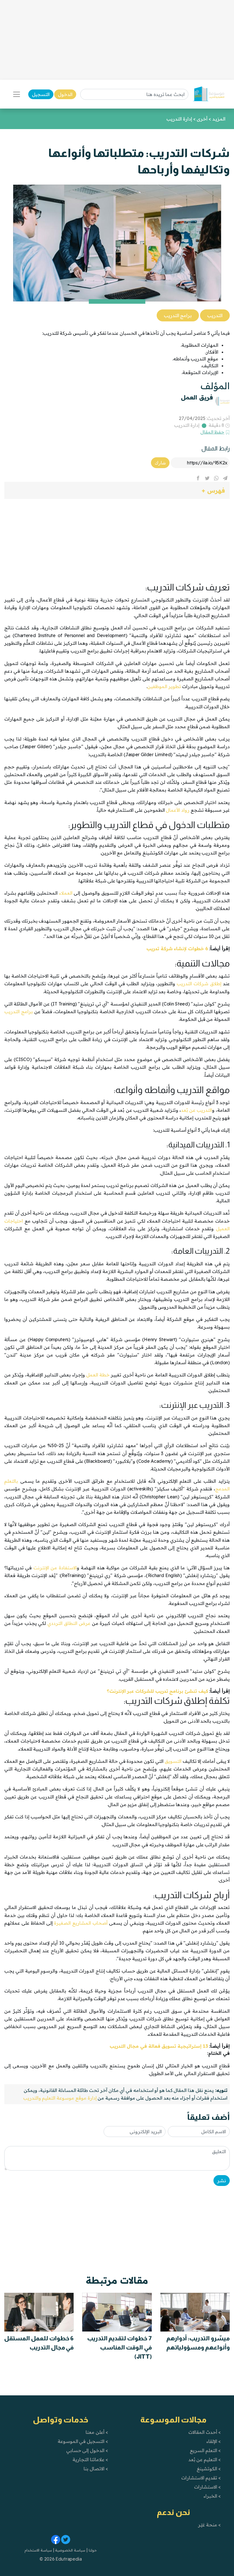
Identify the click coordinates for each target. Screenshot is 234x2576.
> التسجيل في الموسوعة (83, 2441)
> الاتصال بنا (96, 2469)
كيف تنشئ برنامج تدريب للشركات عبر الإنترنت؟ (157, 1691)
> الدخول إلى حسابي (87, 2450)
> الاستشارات (207, 2487)
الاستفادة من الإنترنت (55, 1568)
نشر (222, 2181)
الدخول (65, 94)
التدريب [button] (215, 315)
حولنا (92, 2550)
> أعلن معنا (97, 2432)
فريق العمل (197, 397)
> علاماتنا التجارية (90, 2459)
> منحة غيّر (209, 2525)
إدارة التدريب (187, 425)
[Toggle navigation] (17, 94)
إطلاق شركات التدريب (199, 984)
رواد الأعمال (178, 810)
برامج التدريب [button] (178, 315)
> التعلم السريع (205, 2450)
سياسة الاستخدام (38, 2550)
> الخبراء (212, 2496)
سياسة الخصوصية (70, 2550)
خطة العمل (98, 1375)
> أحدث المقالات (204, 2432)
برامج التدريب (19, 1011)
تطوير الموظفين (164, 686)
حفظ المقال (212, 432)
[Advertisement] (117, 40)
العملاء (66, 893)
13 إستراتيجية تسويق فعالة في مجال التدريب (159, 2046)
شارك (160, 463)
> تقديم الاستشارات (201, 2478)
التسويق (173, 1761)
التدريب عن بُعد (196, 1110)
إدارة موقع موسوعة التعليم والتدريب (60, 2098)
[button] (117, 490)
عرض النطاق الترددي (69, 1623)
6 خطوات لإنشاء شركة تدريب (177, 949)
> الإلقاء (214, 2441)
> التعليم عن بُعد (205, 2459)
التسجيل (41, 94)
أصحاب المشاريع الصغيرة (81, 1923)
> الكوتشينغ (209, 2469)
